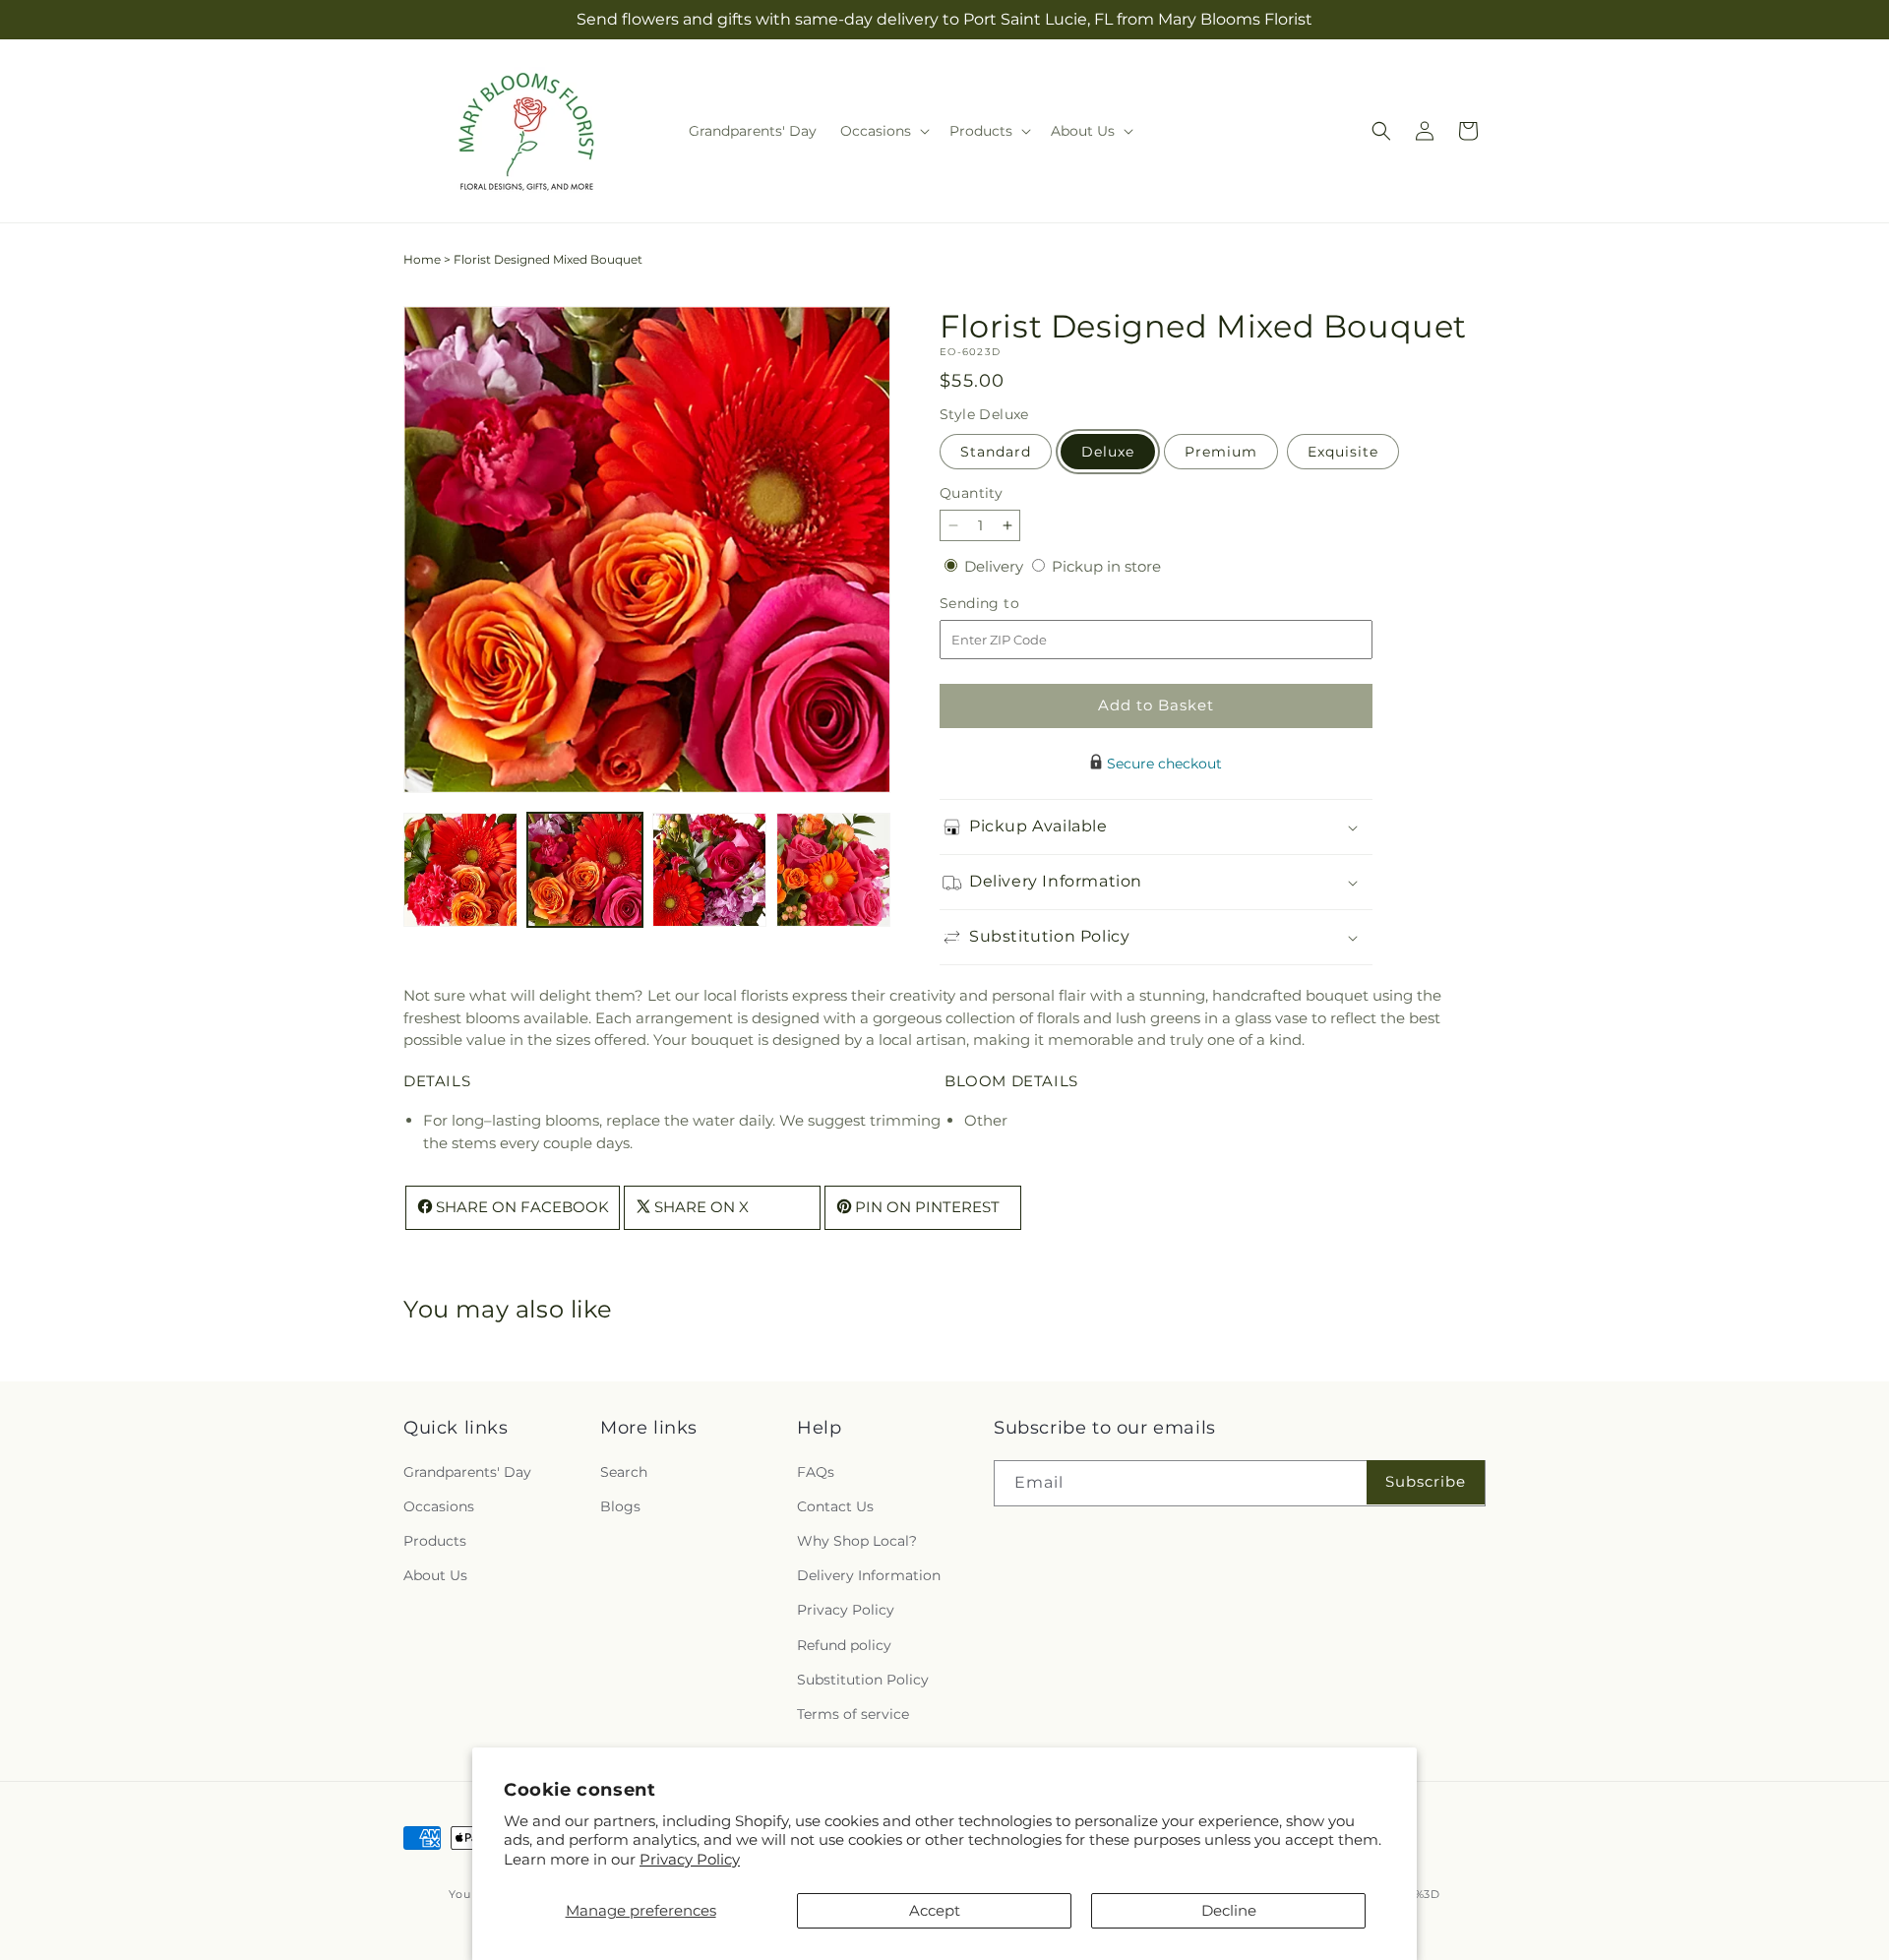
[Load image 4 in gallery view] (833, 870)
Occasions (439, 1506)
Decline (1229, 1910)
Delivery (996, 566)
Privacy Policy (690, 1859)
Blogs (620, 1506)
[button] (883, 131)
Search (624, 1471)
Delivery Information (869, 1575)
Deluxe (1108, 452)
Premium (1221, 452)
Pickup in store (1106, 566)
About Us (435, 1575)
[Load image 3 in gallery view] (709, 870)
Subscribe (1426, 1481)
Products (435, 1541)
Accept (935, 1910)
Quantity (971, 493)
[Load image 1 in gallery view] (460, 870)
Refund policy (844, 1644)
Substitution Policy (863, 1679)
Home (422, 259)
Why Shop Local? (857, 1541)
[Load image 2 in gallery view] (584, 870)
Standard (996, 452)
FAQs (816, 1471)
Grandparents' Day (467, 1471)
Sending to (1009, 604)
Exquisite (1343, 452)
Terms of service (853, 1714)
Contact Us (835, 1506)
